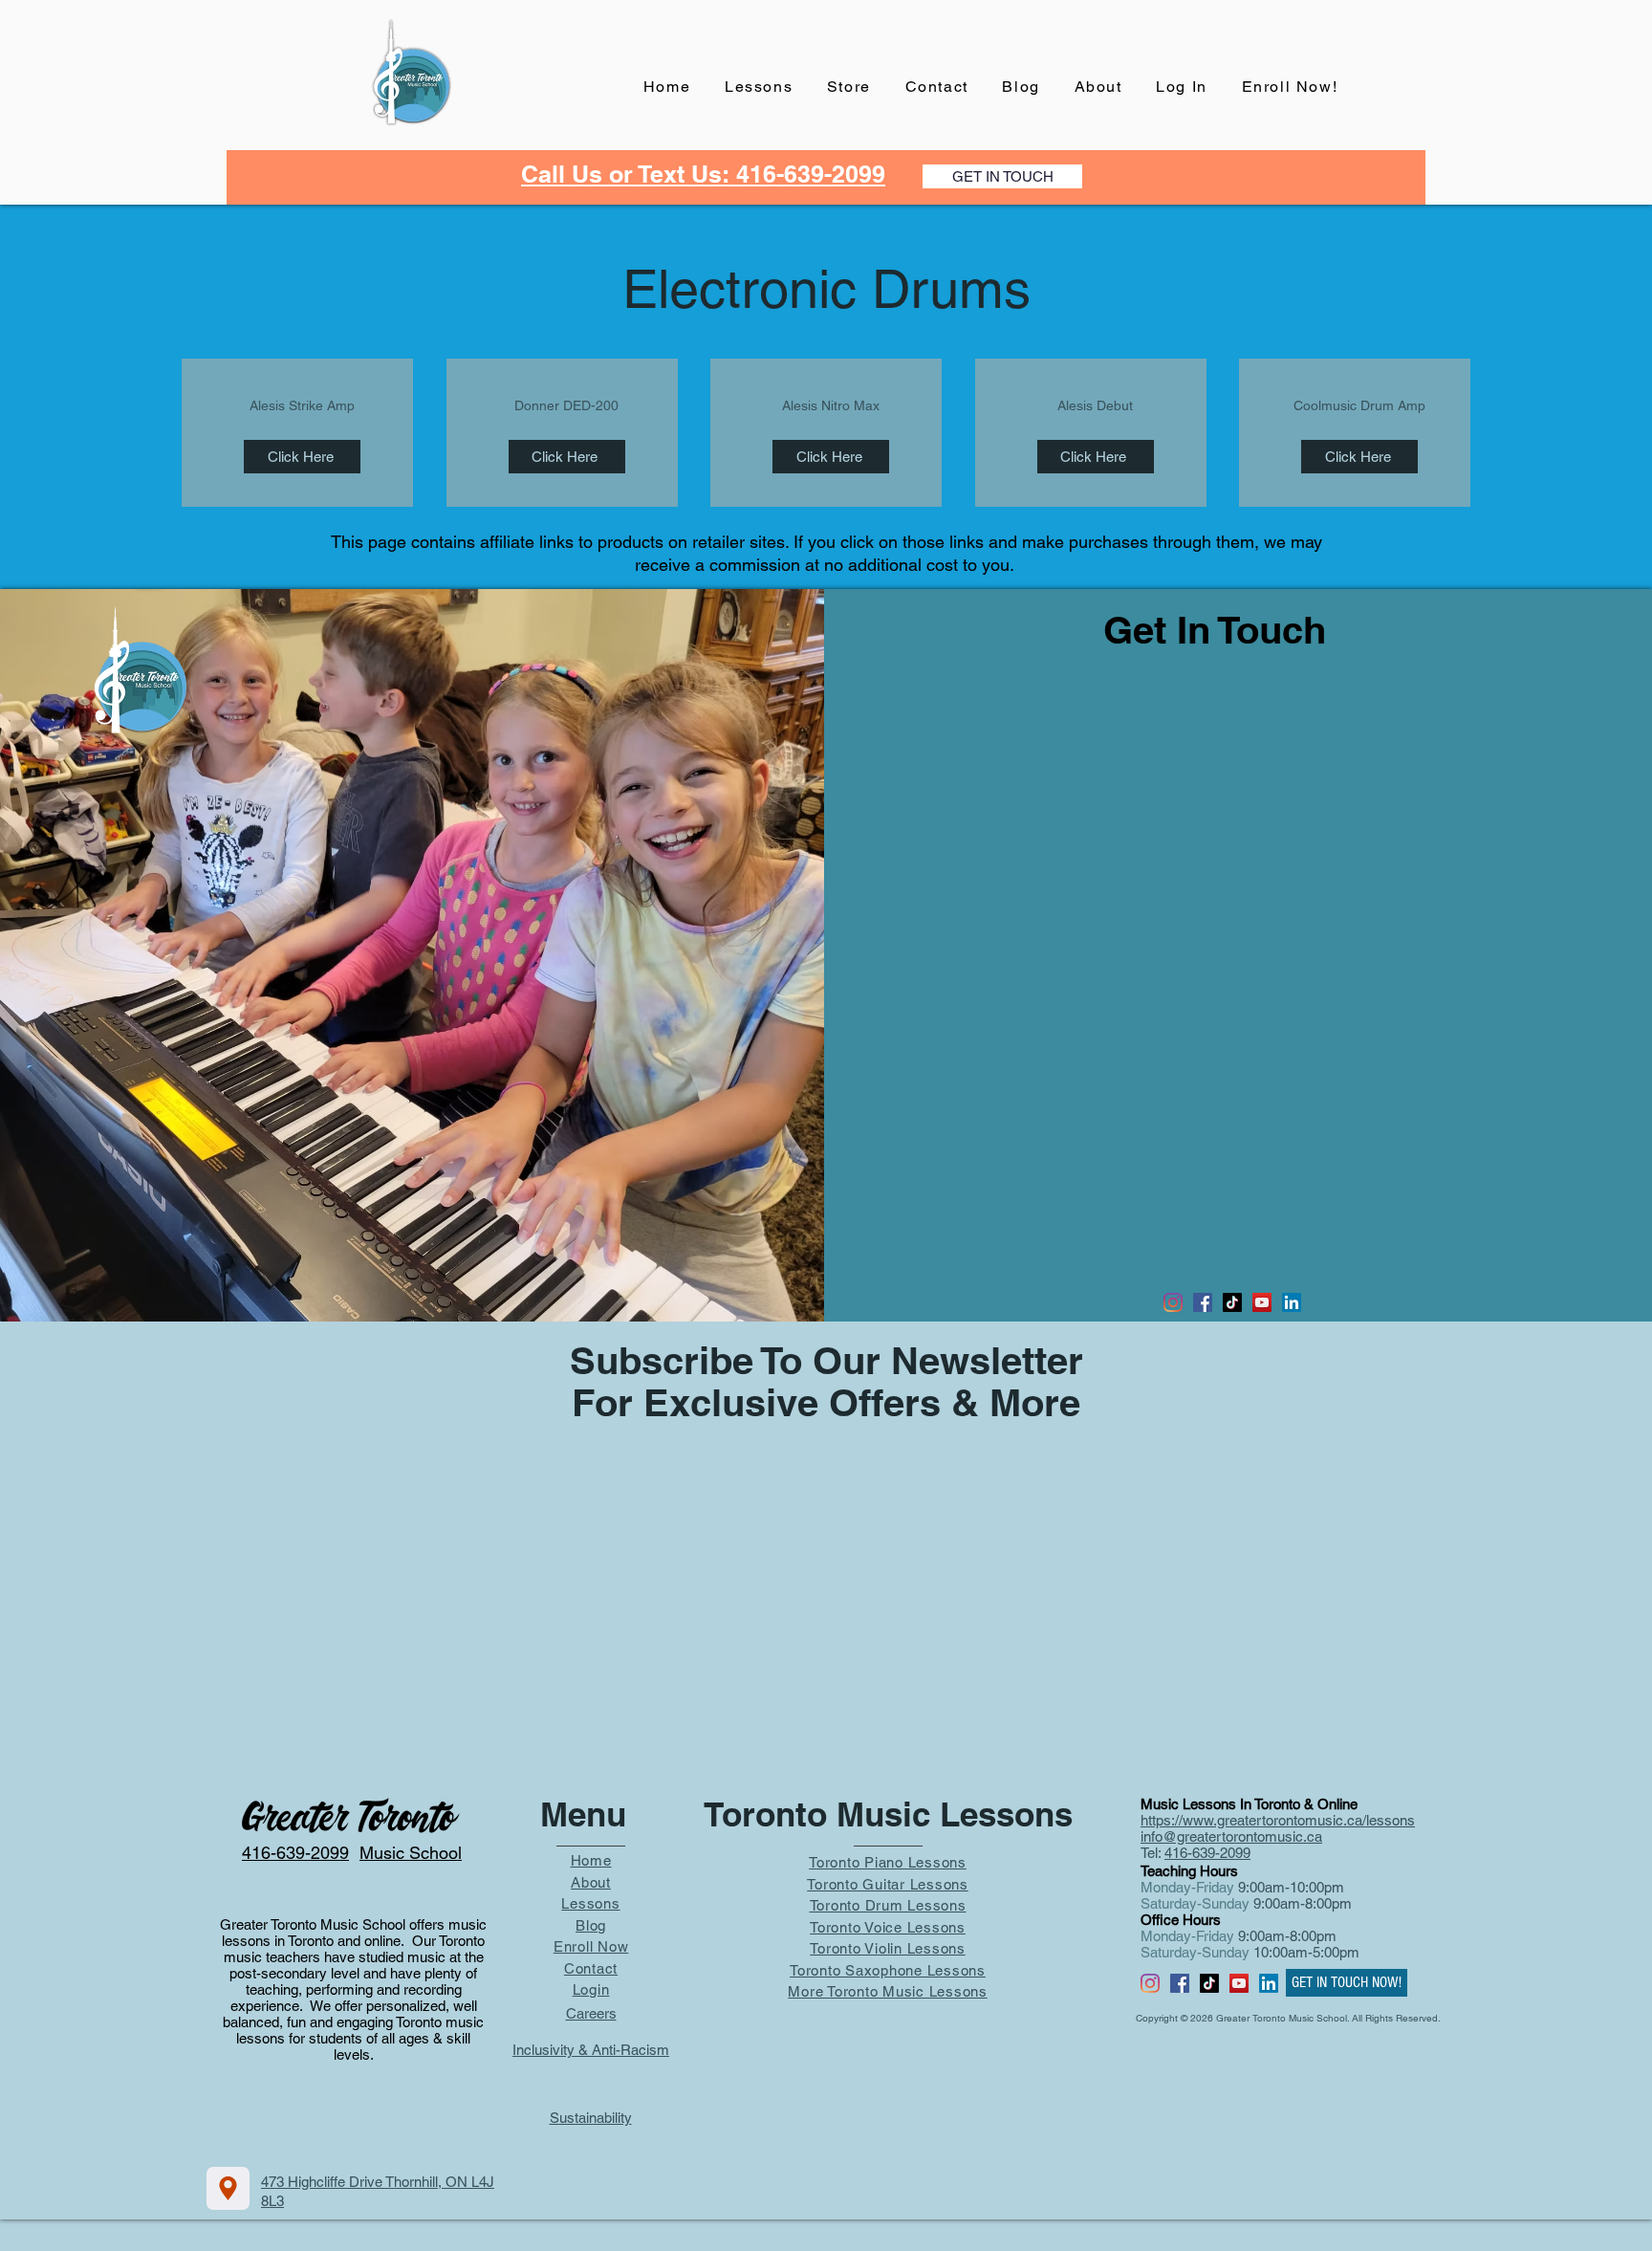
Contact (591, 1968)
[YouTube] (1262, 1302)
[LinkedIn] (1292, 1302)
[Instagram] (1173, 1302)
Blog (591, 1925)
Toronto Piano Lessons (888, 1862)
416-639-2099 (1207, 1853)
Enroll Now (591, 1946)
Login (591, 1989)
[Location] (228, 2188)
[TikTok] (1232, 1302)
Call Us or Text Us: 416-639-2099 (703, 174)
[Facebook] (1203, 1302)
